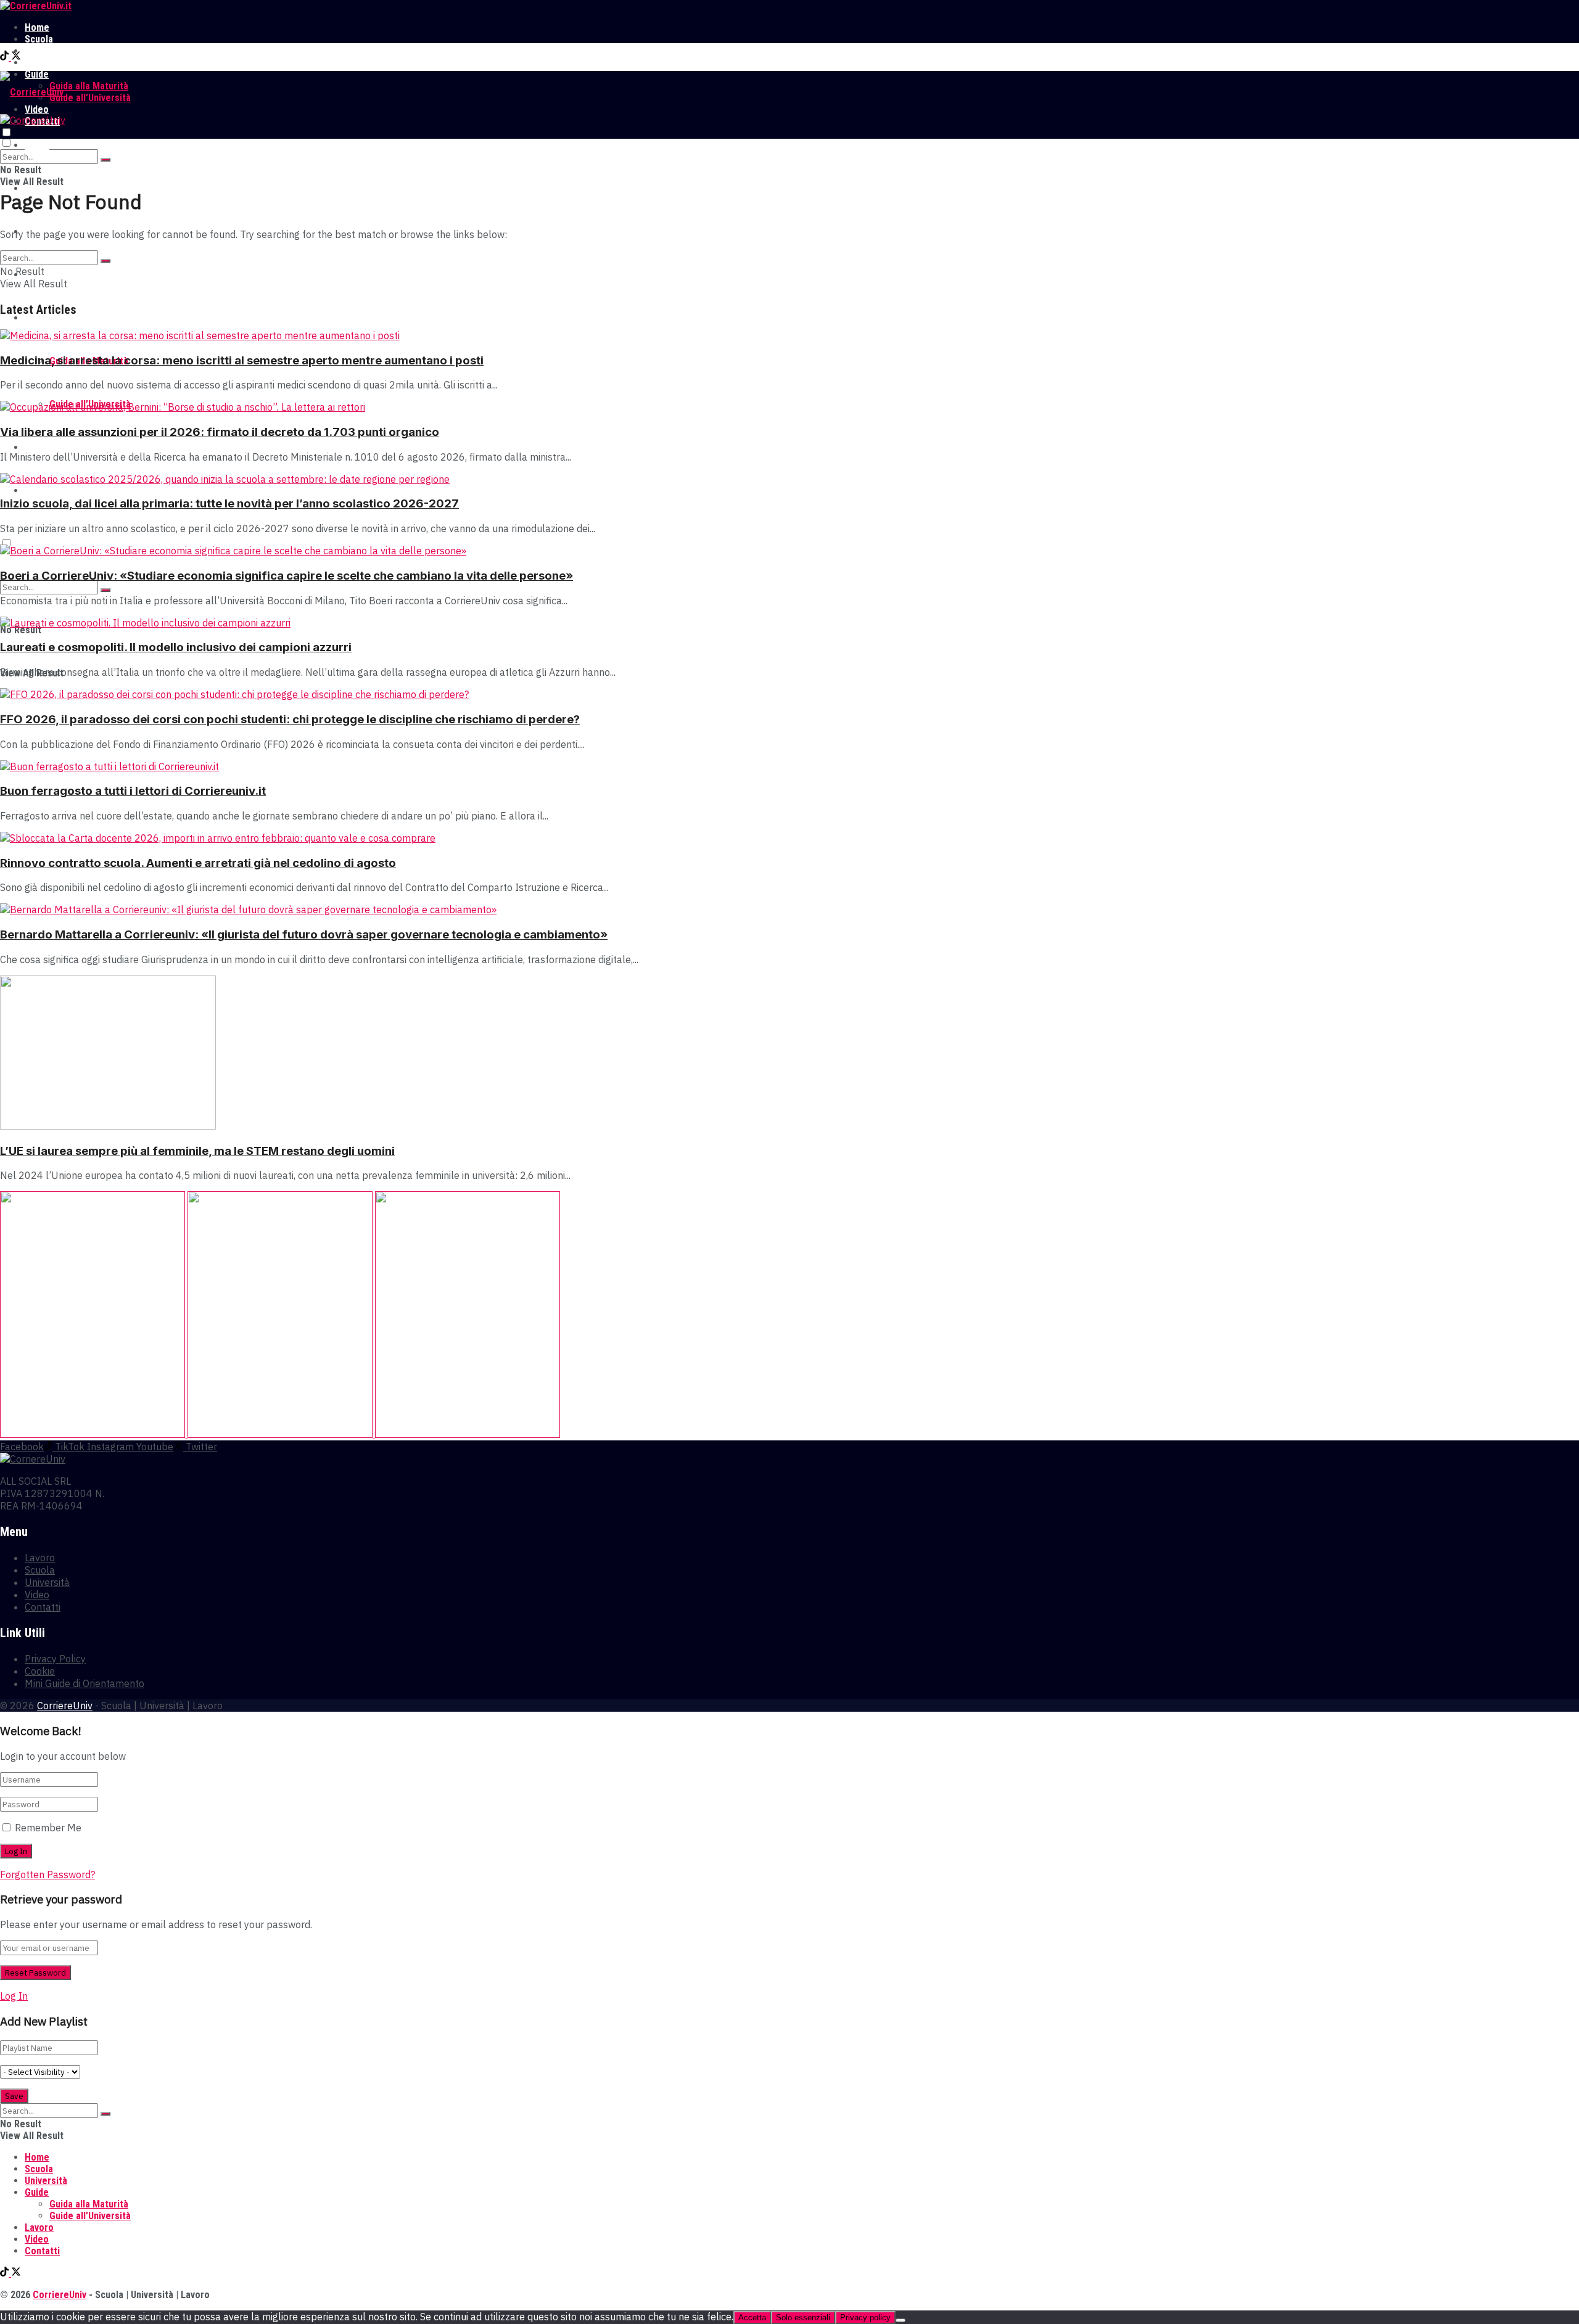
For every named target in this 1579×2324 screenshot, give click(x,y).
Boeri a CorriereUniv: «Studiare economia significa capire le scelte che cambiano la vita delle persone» (287, 576)
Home (37, 27)
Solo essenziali (803, 2318)
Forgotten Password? (47, 1874)
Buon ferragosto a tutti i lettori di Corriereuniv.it (133, 791)
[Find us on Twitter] (16, 57)
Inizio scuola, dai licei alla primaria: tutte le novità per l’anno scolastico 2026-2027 (229, 503)
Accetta (752, 2318)
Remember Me (48, 1828)
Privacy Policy (55, 1659)
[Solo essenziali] (901, 2320)
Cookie (40, 1671)
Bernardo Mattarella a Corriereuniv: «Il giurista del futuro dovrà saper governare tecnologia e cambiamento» (304, 934)
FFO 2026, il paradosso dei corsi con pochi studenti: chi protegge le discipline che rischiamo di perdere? (290, 719)
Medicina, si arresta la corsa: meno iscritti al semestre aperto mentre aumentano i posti (242, 360)
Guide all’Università (90, 98)
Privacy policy (865, 2318)
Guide (37, 318)
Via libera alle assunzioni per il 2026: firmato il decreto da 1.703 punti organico (220, 432)
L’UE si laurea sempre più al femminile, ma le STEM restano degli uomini (197, 1151)
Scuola (39, 39)
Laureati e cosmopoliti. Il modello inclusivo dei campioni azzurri (176, 647)
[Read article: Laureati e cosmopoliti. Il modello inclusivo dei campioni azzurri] (789, 623)
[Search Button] (105, 160)
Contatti (42, 491)
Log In (14, 1996)
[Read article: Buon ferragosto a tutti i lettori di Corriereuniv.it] (789, 766)
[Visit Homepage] (36, 6)
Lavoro (39, 63)
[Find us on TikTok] (6, 57)
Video (37, 447)
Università (46, 51)
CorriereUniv (65, 1706)
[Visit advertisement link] (94, 1434)
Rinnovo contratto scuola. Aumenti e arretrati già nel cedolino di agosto (198, 863)
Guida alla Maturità (89, 86)
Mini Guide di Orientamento (85, 1683)
